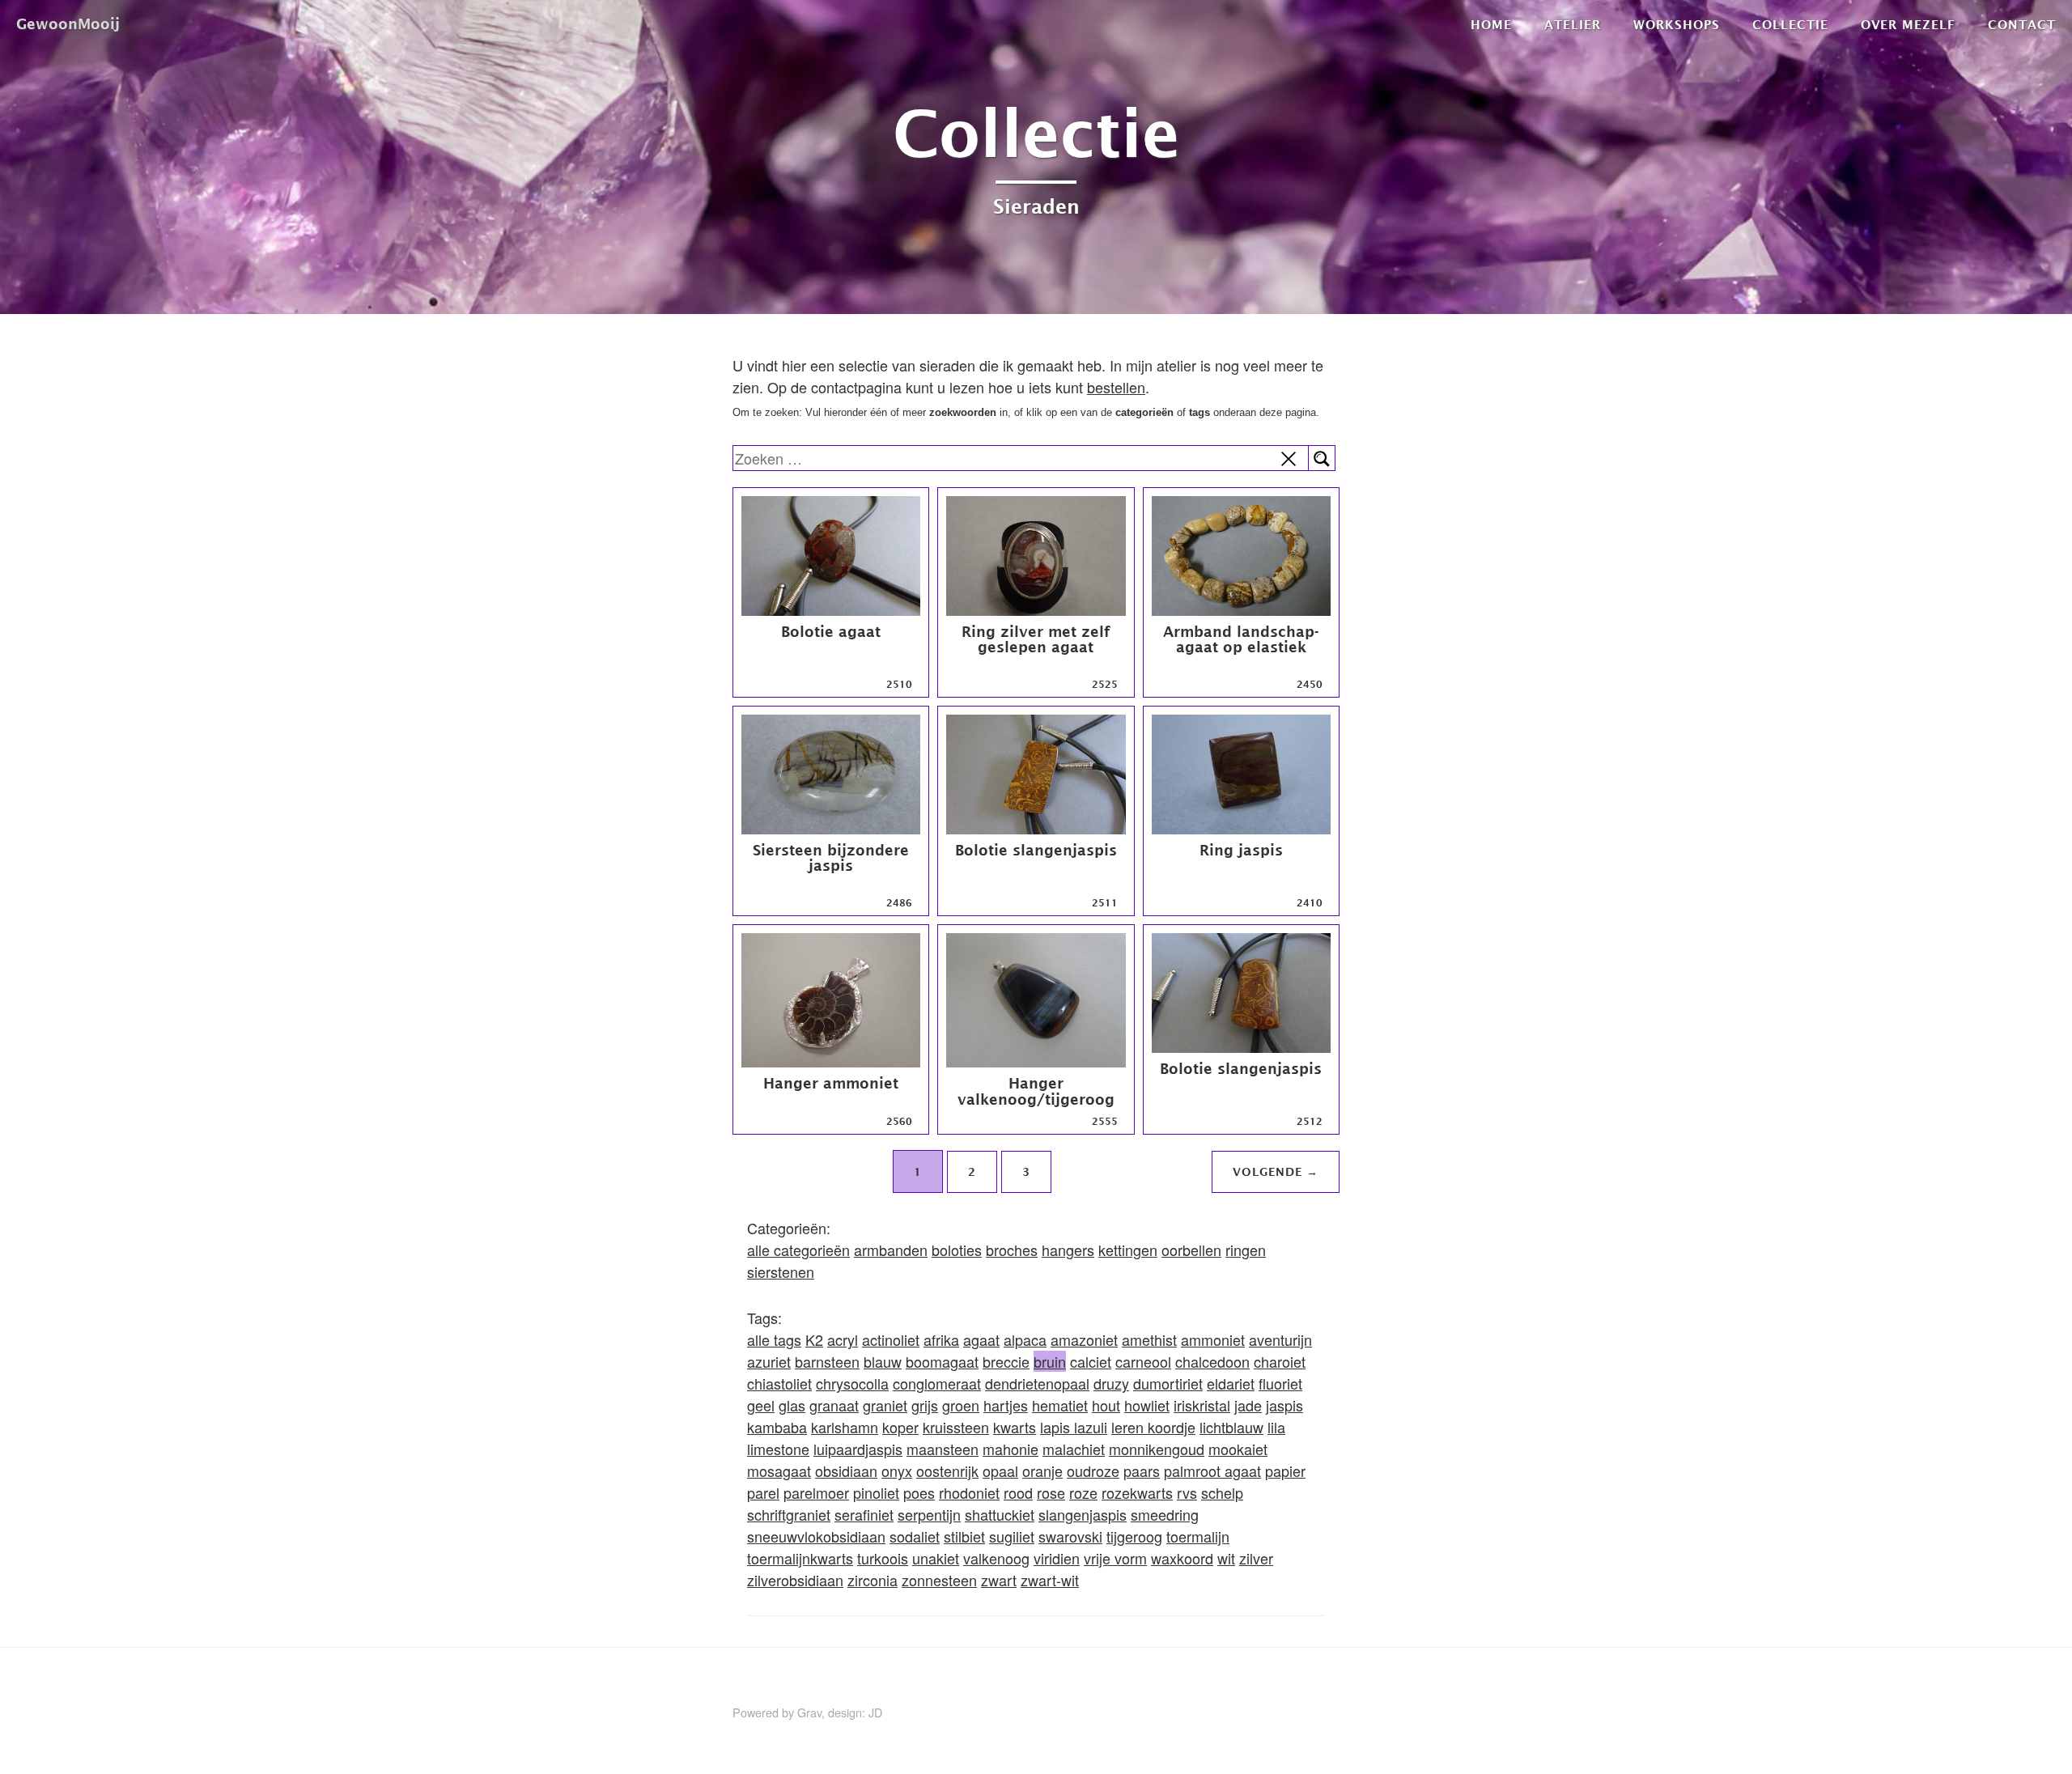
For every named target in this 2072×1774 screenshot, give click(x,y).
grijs (925, 1405)
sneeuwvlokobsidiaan (816, 1536)
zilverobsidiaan (795, 1580)
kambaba (777, 1427)
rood (1018, 1492)
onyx (897, 1471)
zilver (1256, 1558)
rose (1051, 1492)
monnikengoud (1157, 1449)
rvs (1187, 1492)
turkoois (883, 1558)
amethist (1149, 1339)
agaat (981, 1339)
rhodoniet (969, 1492)
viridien (1057, 1558)
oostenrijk (947, 1471)
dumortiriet (1168, 1383)
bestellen (1116, 387)
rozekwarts (1137, 1492)
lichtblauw (1231, 1427)
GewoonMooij (68, 24)
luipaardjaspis (858, 1449)
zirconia (873, 1580)
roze (1083, 1492)
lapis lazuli (1074, 1427)
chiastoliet (779, 1383)
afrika (941, 1339)
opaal (1000, 1471)
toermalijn (1198, 1536)
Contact (2022, 24)
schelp (1222, 1492)
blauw (883, 1361)
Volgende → (1276, 1171)
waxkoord (1182, 1558)
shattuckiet (1000, 1514)
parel (763, 1492)
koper (900, 1427)
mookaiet (1238, 1449)
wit (1226, 1558)
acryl (843, 1339)
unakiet (936, 1558)
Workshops (1677, 24)
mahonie (1011, 1449)
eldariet (1231, 1383)
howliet (1147, 1405)
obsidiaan (846, 1471)
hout (1106, 1405)
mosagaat (779, 1471)
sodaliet (915, 1536)
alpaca (1025, 1339)
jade (1248, 1405)
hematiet (1060, 1405)
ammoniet (1213, 1339)
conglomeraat (937, 1383)
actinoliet (891, 1339)
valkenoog (996, 1558)
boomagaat (942, 1361)
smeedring (1165, 1514)
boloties (957, 1250)
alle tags (774, 1339)
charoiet (1280, 1361)
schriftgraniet (789, 1514)
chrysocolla (852, 1383)
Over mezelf (1908, 24)
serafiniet (864, 1514)
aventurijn (1280, 1339)
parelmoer (816, 1492)
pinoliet (876, 1492)
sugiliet (1012, 1536)
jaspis (1284, 1405)
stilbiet (964, 1536)
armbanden (891, 1250)
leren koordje (1153, 1427)
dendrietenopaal (1037, 1383)
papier (1285, 1471)
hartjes (1006, 1405)
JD (875, 1712)
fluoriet (1280, 1383)
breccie (1006, 1361)
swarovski (1070, 1536)
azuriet (769, 1361)
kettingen (1128, 1250)
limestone (778, 1449)
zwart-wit (1050, 1580)
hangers (1068, 1250)
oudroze (1093, 1471)
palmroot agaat (1212, 1471)
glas (792, 1405)
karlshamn (845, 1427)
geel (761, 1405)
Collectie (1790, 24)
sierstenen (781, 1271)
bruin (1050, 1361)
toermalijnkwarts (800, 1558)
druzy (1111, 1383)
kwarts (1015, 1427)
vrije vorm (1115, 1558)
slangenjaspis (1083, 1514)
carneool (1143, 1361)
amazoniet (1084, 1339)
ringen (1246, 1250)
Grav (809, 1712)
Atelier (1573, 24)
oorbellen (1191, 1250)
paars (1142, 1471)
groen (961, 1405)
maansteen (943, 1449)
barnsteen (827, 1361)
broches (1012, 1250)
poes (919, 1492)
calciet (1091, 1361)
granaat (834, 1405)
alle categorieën (798, 1250)
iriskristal (1202, 1405)
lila (1276, 1427)
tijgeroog (1134, 1536)
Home (1491, 24)
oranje (1042, 1471)
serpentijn (929, 1514)
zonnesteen (939, 1580)
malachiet (1074, 1449)
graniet (885, 1405)
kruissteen (956, 1427)
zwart (999, 1580)
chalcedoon (1212, 1361)
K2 (814, 1339)
